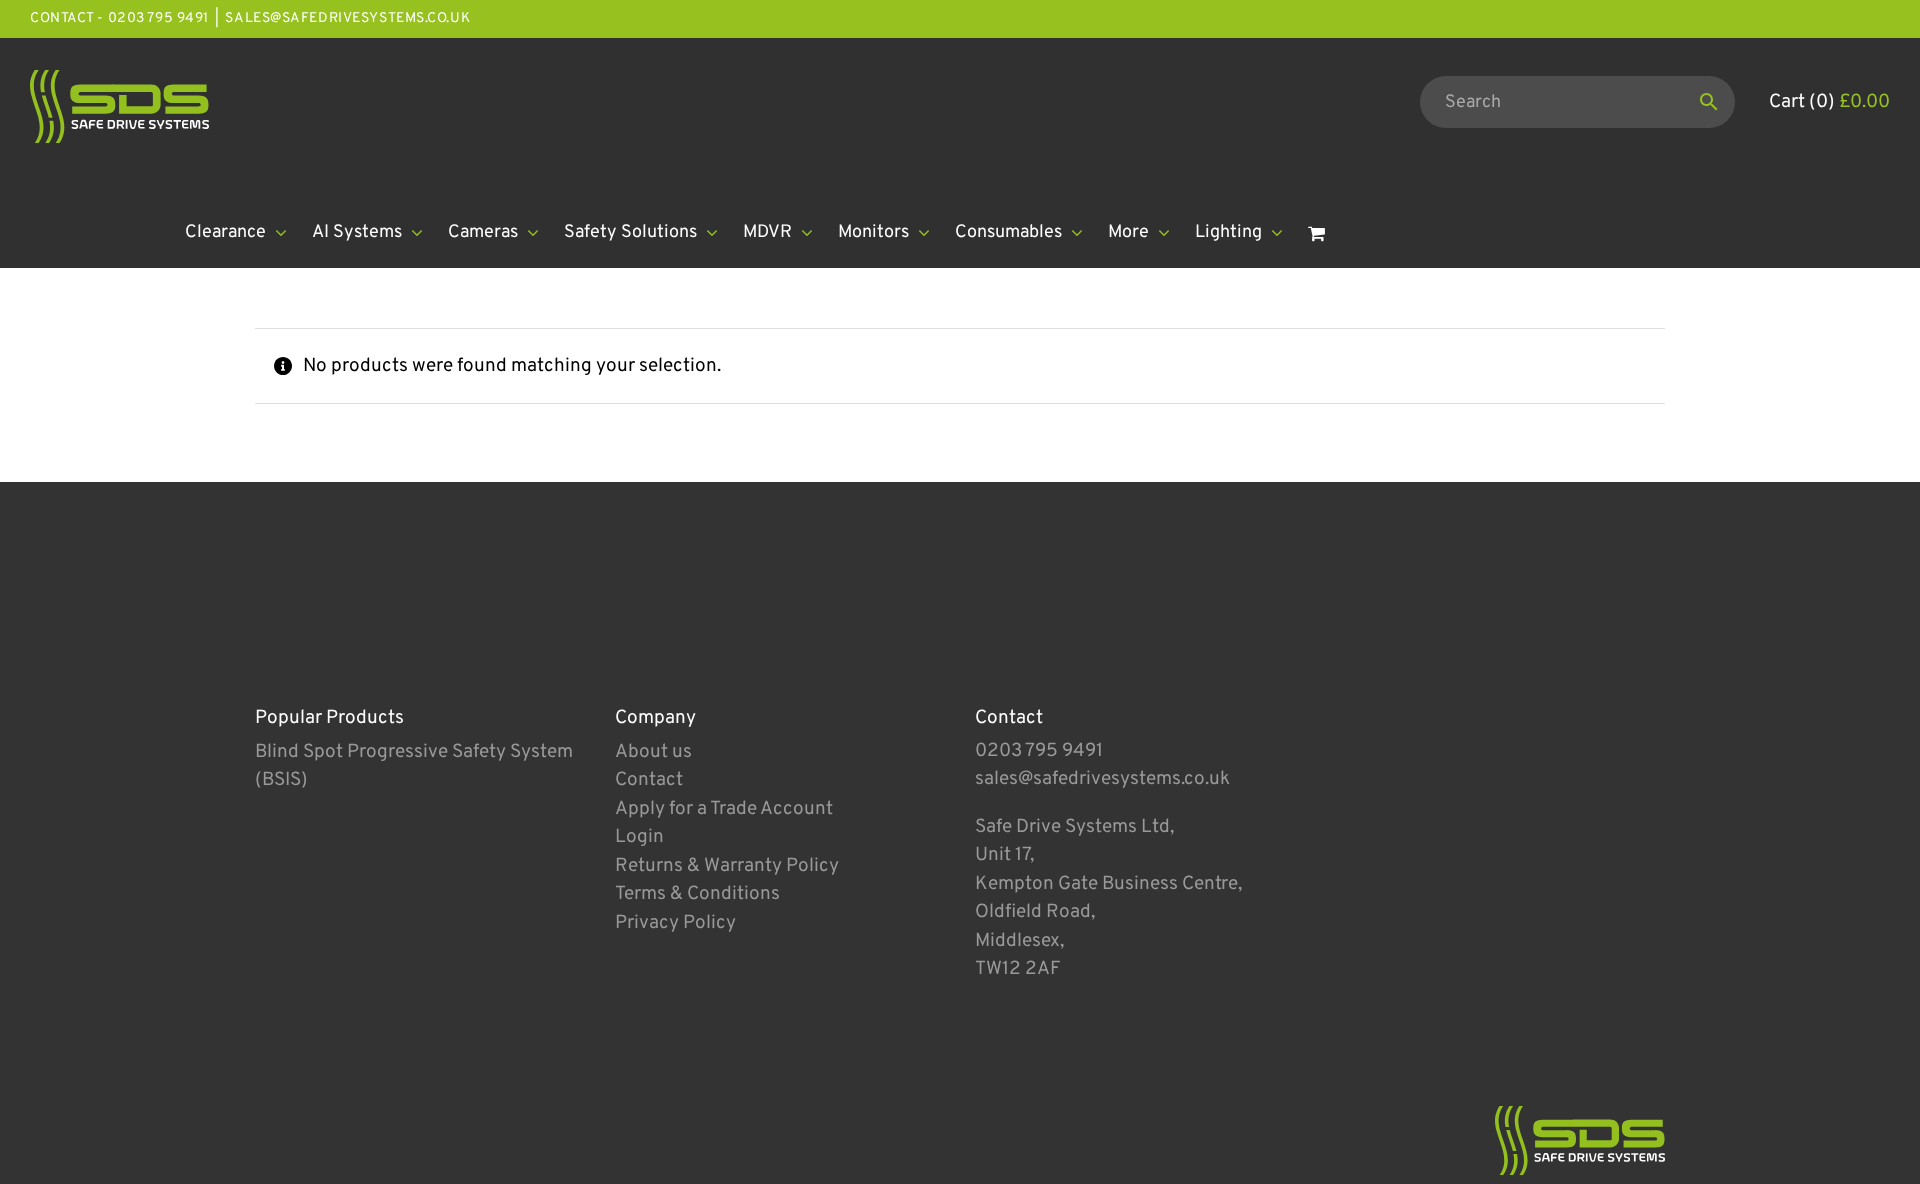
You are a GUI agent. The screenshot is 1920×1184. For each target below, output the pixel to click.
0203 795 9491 (1039, 751)
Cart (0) (1829, 102)
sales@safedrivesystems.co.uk (347, 18)
